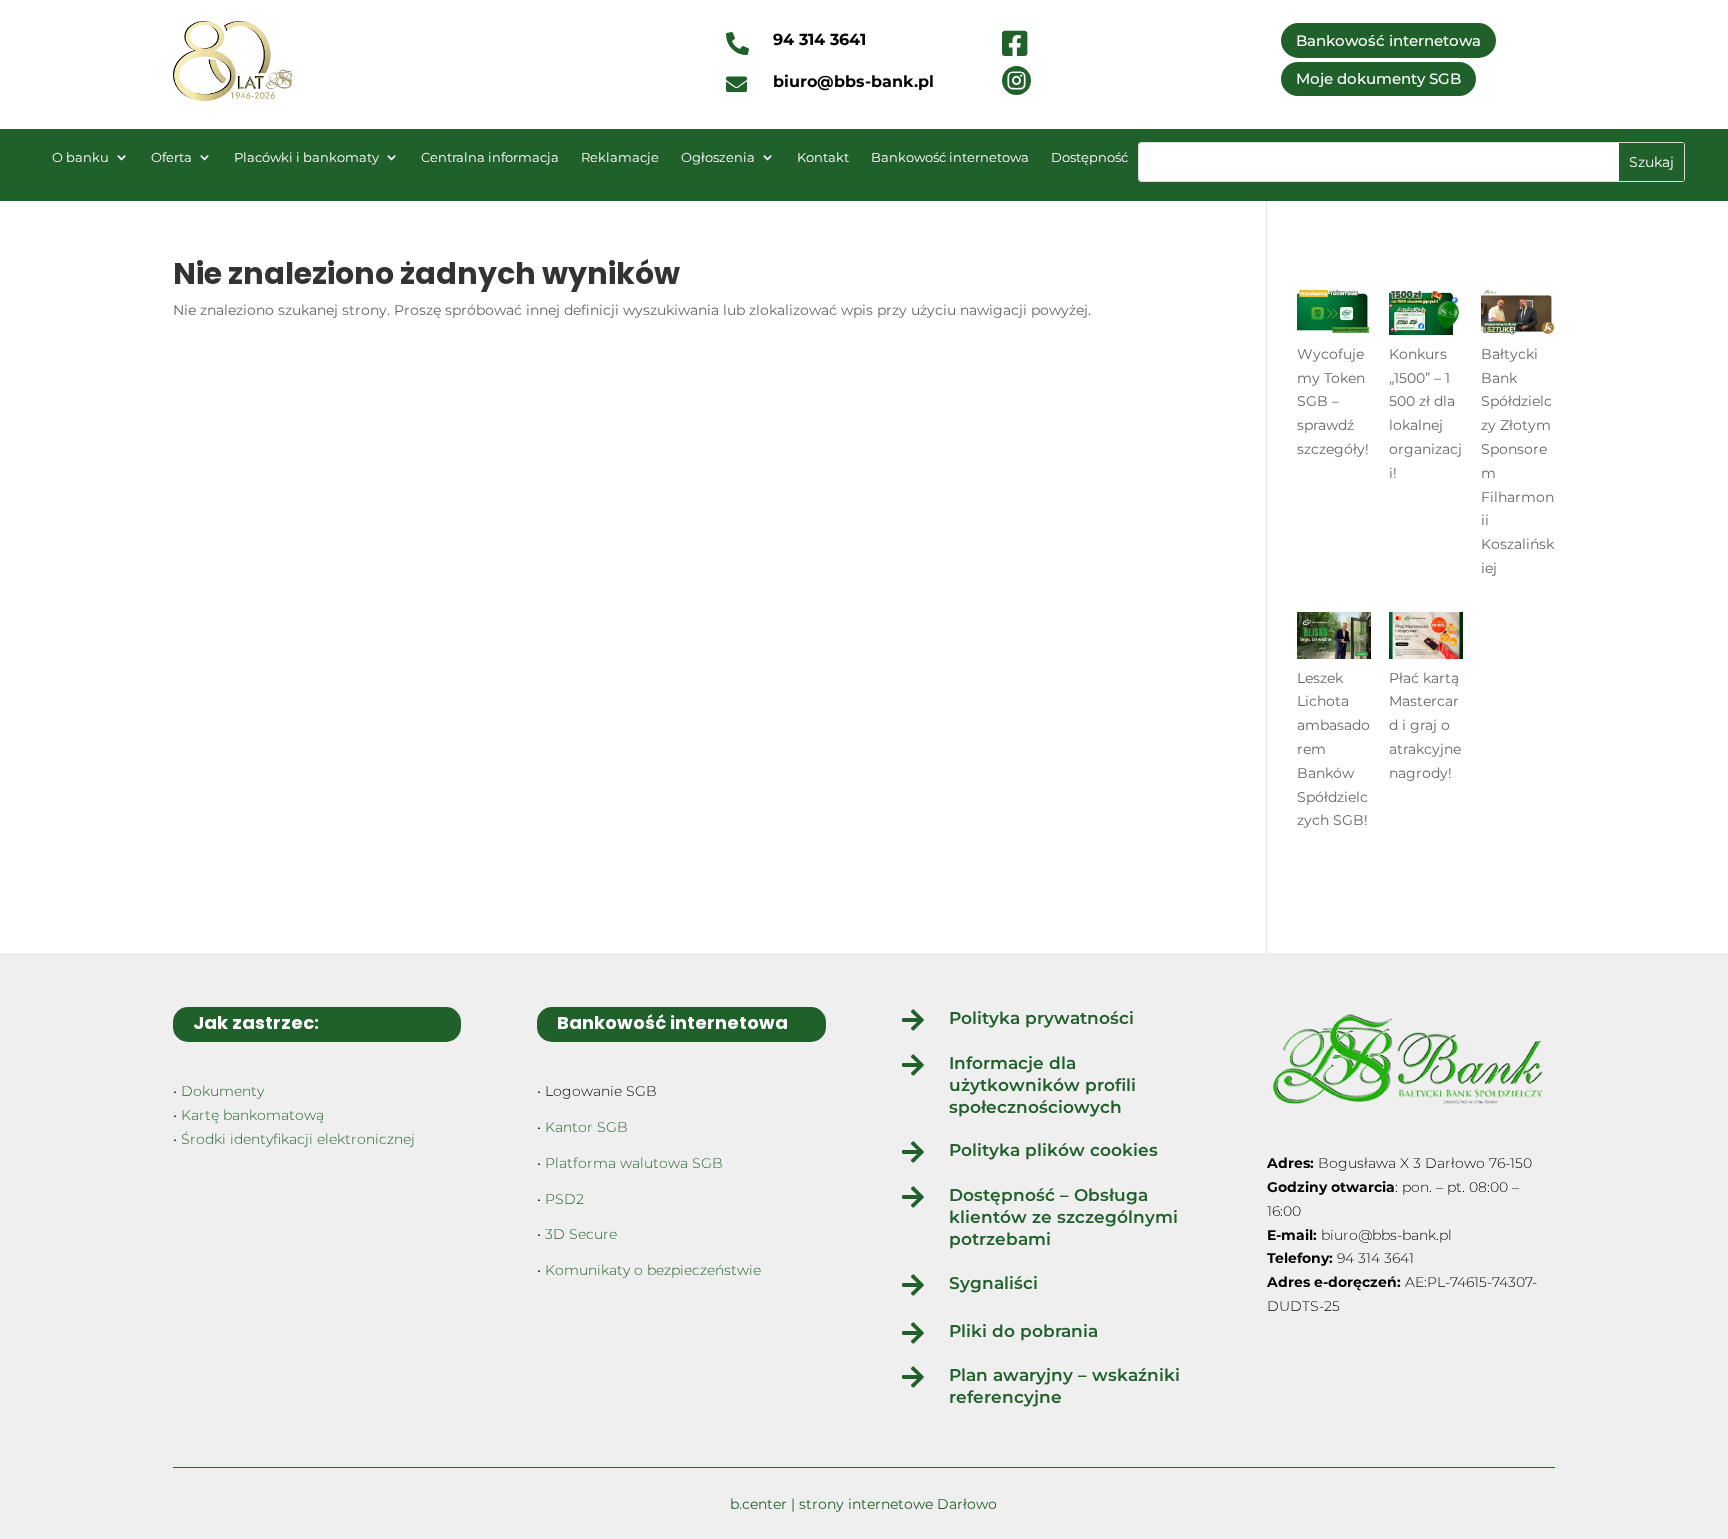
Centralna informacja (490, 157)
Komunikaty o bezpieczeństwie (653, 1270)
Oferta (171, 157)
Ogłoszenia (718, 157)
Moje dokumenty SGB (1378, 78)
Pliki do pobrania (1023, 1331)
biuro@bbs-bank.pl (1386, 1235)
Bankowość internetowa (1388, 40)
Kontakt (823, 157)
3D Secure (581, 1234)
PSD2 (564, 1199)
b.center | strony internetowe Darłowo (863, 1504)
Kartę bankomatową (252, 1115)
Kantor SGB (586, 1127)
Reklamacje (620, 157)
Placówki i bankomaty (306, 157)
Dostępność (1089, 157)
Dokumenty (222, 1091)
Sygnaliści (993, 1283)
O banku (80, 157)
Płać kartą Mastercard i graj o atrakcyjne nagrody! (1425, 725)
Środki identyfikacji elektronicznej (298, 1139)
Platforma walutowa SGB (634, 1163)
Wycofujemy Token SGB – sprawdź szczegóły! (1333, 401)
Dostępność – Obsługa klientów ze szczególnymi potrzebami (1063, 1217)
